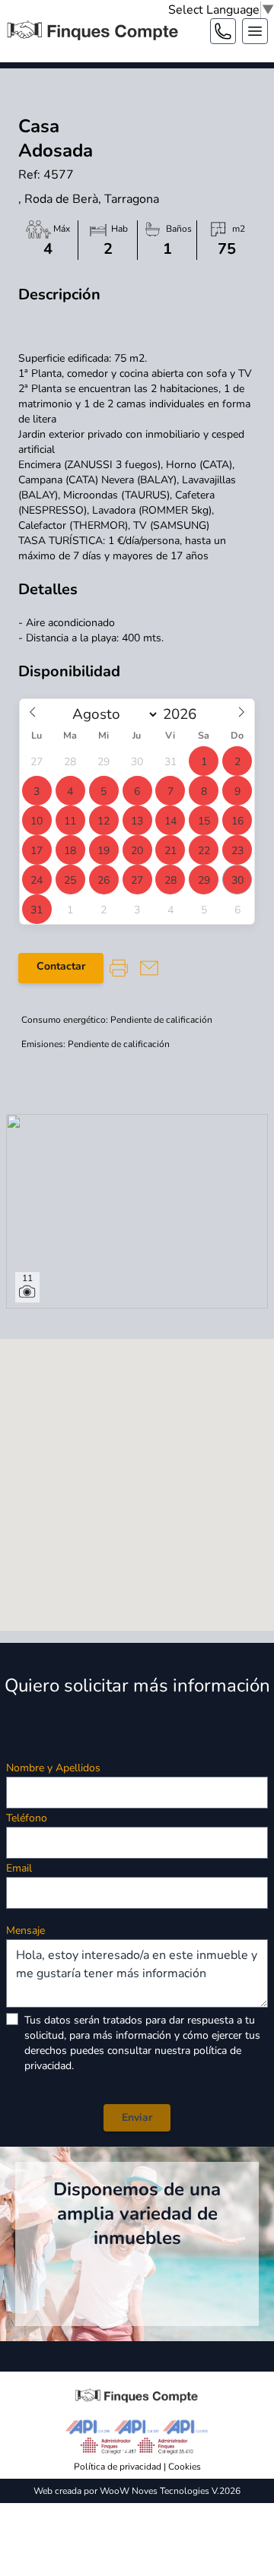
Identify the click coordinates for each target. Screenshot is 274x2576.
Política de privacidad (118, 2467)
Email (19, 1868)
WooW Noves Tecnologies (155, 2491)
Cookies (185, 2467)
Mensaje (25, 1930)
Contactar (61, 966)
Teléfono (27, 1818)
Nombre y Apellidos (53, 1768)
